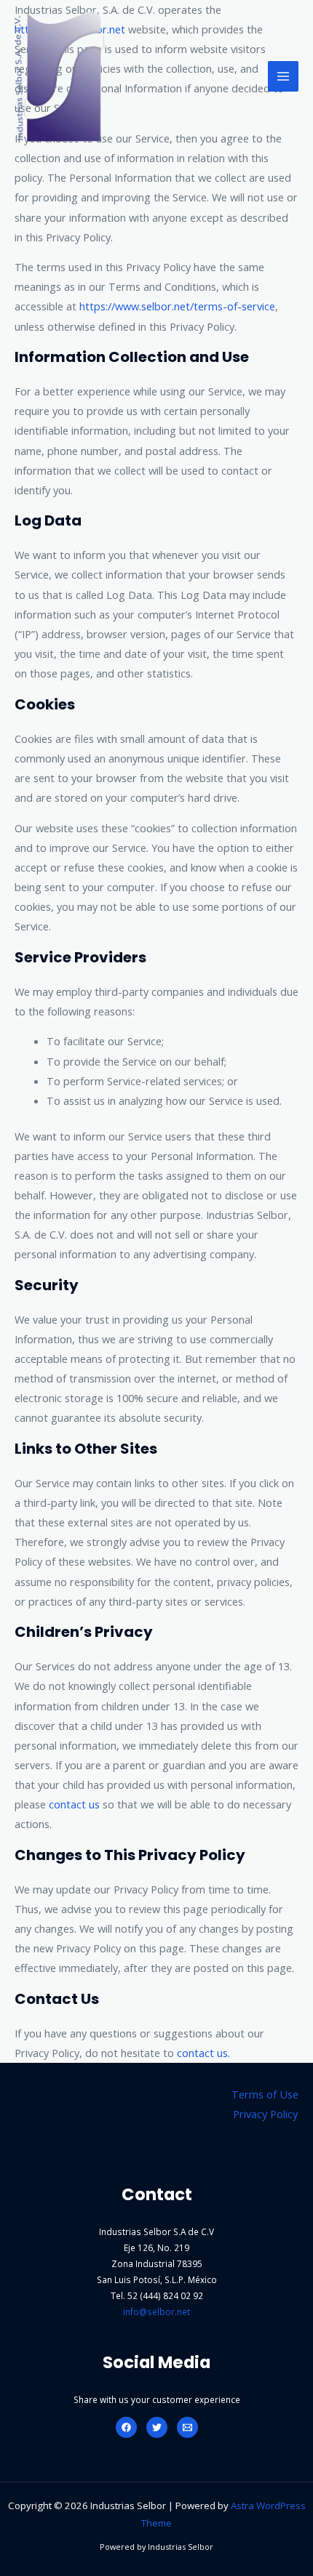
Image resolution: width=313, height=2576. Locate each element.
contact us (73, 1804)
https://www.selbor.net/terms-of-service (177, 306)
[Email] (187, 2427)
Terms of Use (265, 2094)
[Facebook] (126, 2427)
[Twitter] (157, 2427)
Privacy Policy (265, 2114)
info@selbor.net (156, 2311)
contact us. (203, 2053)
